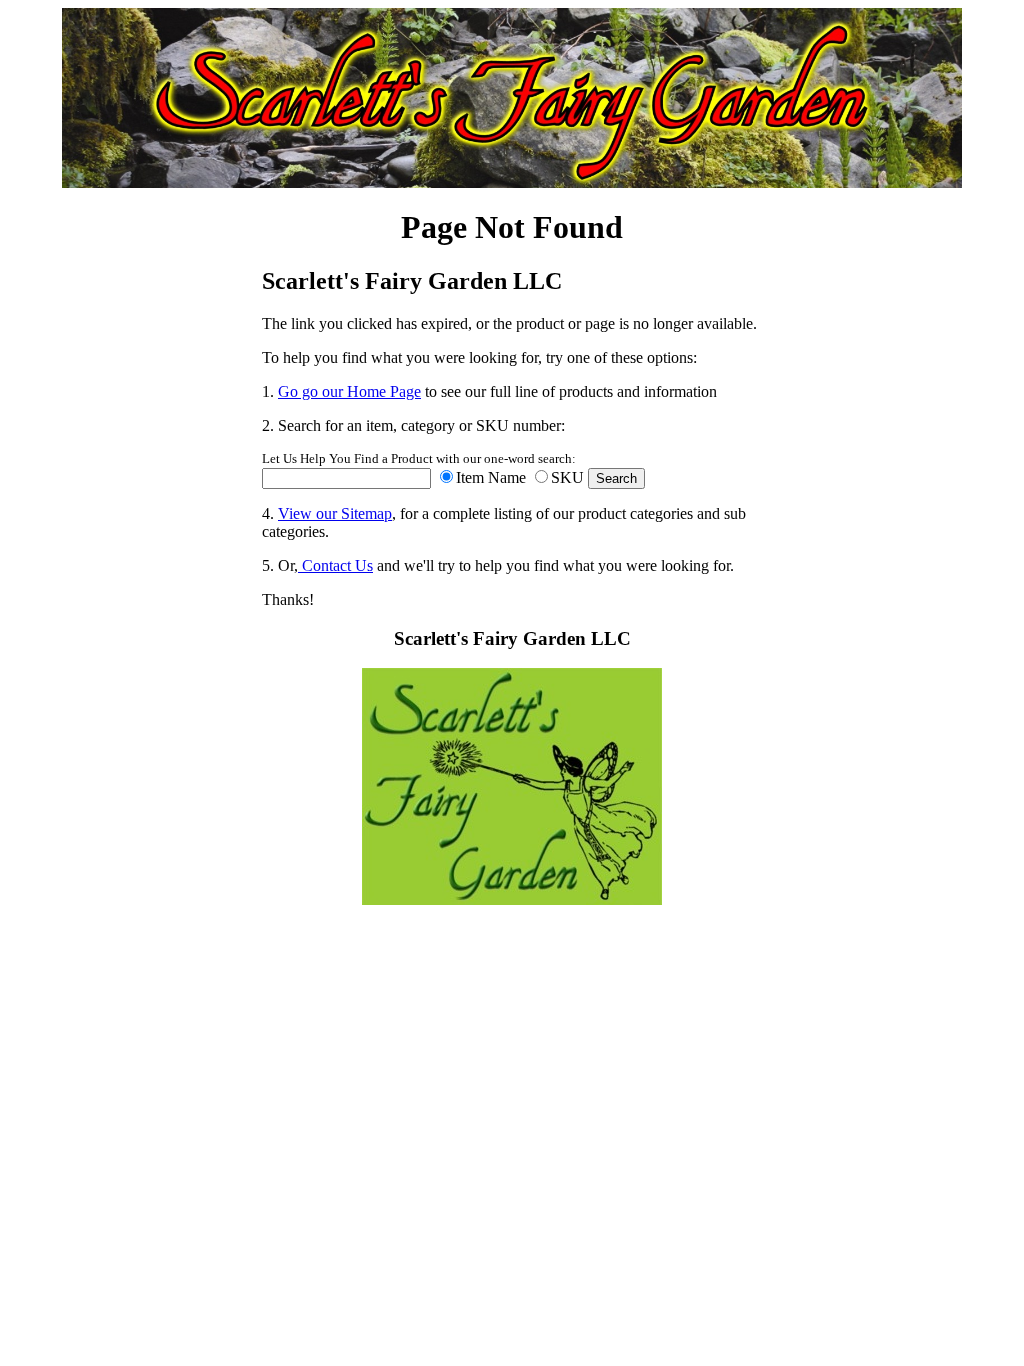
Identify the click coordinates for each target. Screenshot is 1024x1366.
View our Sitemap (335, 513)
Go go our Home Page (349, 391)
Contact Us (335, 565)
